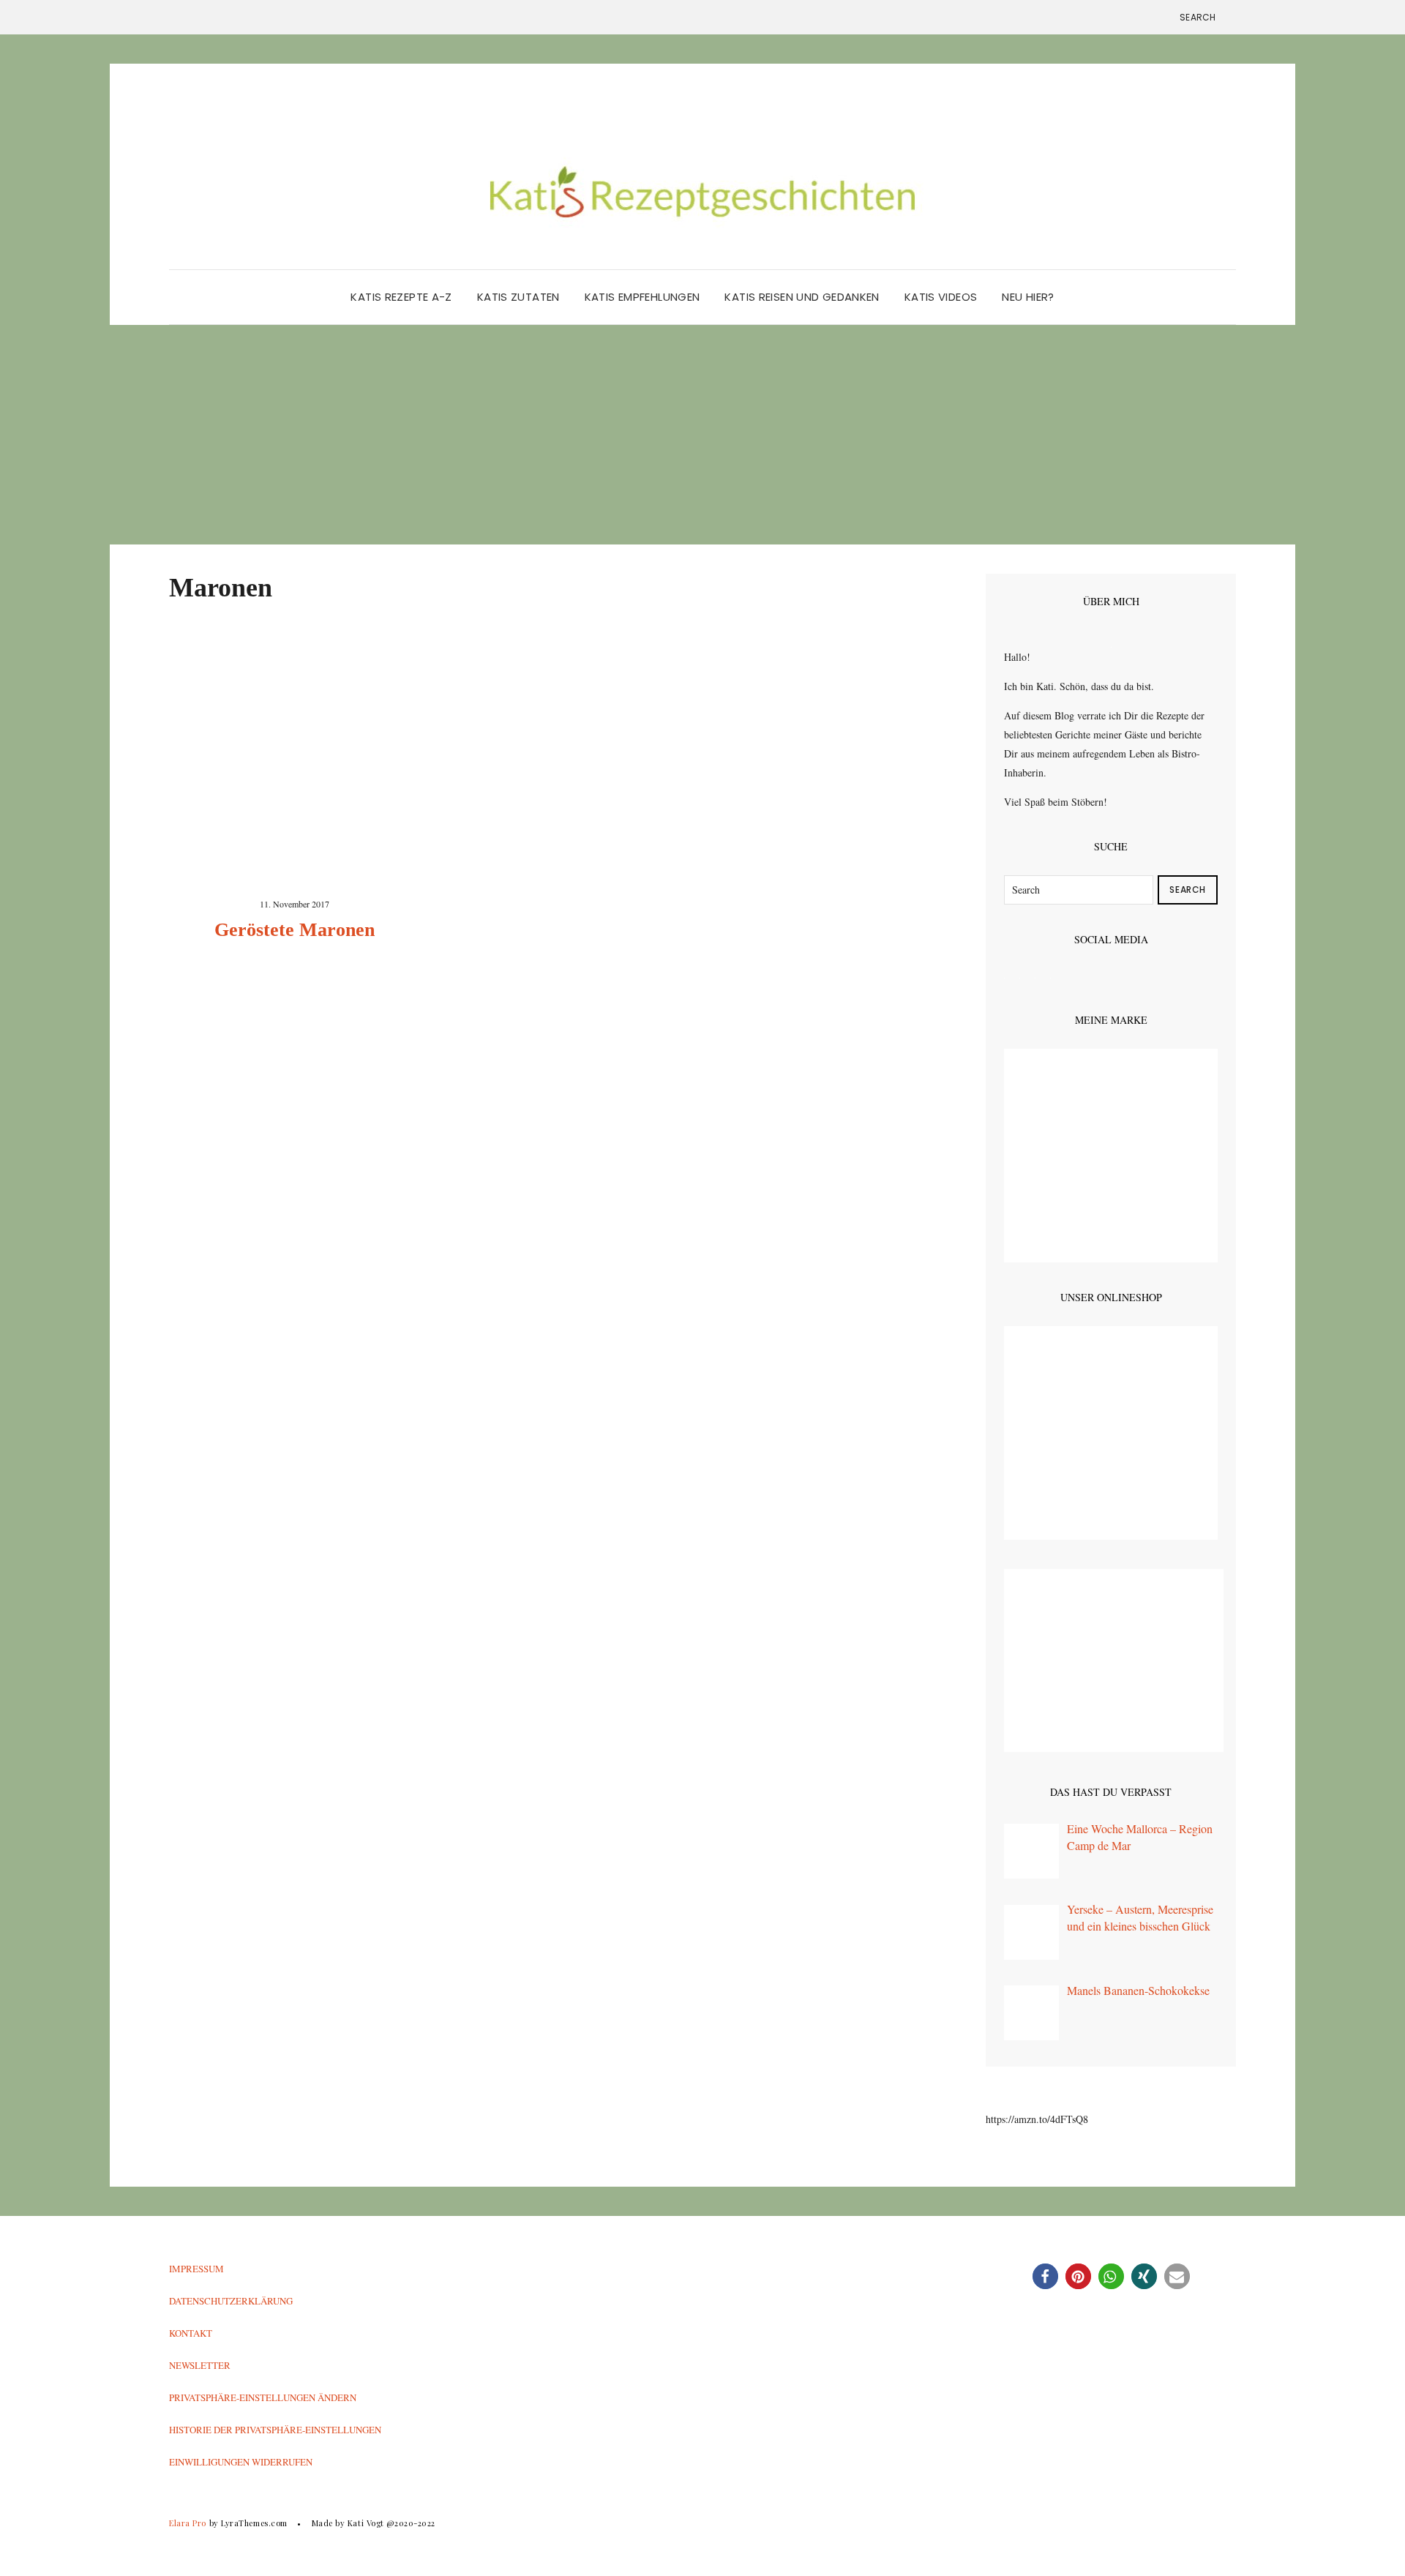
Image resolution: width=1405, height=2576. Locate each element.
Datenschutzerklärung (231, 2301)
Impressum (196, 2269)
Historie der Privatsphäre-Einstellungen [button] (275, 2430)
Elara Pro (188, 2523)
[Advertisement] (702, 435)
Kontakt (191, 2333)
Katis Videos (941, 297)
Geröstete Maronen (295, 930)
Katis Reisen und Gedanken (802, 297)
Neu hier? (1028, 297)
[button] (1045, 2276)
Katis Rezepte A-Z (401, 297)
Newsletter (200, 2365)
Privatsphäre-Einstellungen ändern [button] (263, 2397)
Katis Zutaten (518, 297)
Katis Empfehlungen (642, 297)
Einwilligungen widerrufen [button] (241, 2462)
